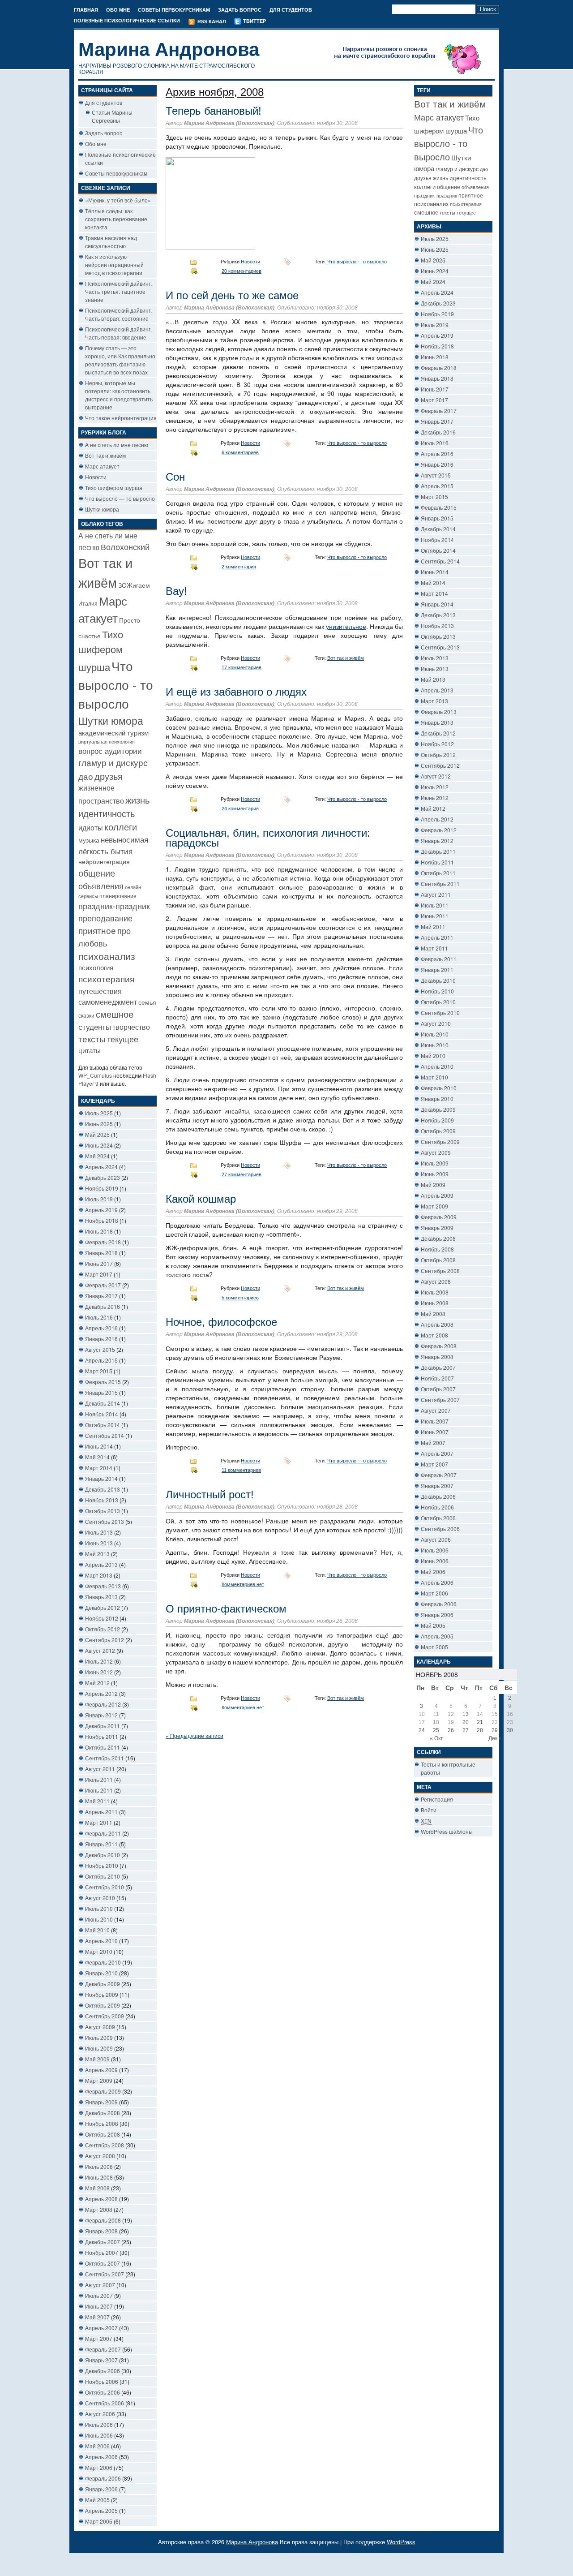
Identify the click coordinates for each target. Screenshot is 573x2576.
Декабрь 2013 (103, 1489)
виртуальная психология (107, 742)
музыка (89, 840)
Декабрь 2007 (103, 2242)
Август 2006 (100, 2414)
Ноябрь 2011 (102, 1736)
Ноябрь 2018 (102, 1220)
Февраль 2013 (103, 1586)
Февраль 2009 (103, 2091)
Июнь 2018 (99, 1231)
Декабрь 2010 (103, 1855)
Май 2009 (97, 2059)
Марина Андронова (169, 49)
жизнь (137, 800)
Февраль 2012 (103, 1704)
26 (451, 1730)
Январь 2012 (101, 1715)
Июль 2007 (99, 2295)
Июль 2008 (99, 2166)
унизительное (346, 626)
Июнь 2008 (99, 2177)
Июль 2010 (99, 1908)
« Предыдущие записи (195, 1735)
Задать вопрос (240, 10)
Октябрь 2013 (103, 1511)
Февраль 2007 (103, 2349)
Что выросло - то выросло (116, 684)
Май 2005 (97, 2500)
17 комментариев (242, 667)
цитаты (90, 1050)
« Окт (436, 1738)
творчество (131, 1027)
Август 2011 (100, 1769)
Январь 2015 (101, 1392)
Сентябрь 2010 (105, 1887)
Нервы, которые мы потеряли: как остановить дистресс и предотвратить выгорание (119, 395)
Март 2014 (99, 1468)
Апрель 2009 (101, 2070)
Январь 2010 (101, 1973)
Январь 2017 (101, 1296)
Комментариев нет (243, 1584)
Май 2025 (97, 1134)
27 (466, 1730)
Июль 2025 (99, 1113)
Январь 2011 (101, 1844)
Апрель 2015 (101, 1360)
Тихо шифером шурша (114, 488)
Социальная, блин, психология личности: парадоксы (268, 838)
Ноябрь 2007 (102, 2252)
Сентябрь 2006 (105, 2403)
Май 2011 (97, 1801)
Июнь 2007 (99, 2306)
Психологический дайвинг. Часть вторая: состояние (118, 314)
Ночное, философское (221, 1322)
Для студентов (291, 10)
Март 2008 (99, 2209)
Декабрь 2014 (103, 1403)
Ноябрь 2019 (102, 1188)
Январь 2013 (101, 1597)
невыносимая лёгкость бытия (113, 845)
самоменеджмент (108, 1002)
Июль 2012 (99, 1661)
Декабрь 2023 (103, 1177)
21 (480, 1722)
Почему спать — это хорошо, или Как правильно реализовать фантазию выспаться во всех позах (120, 360)
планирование (118, 896)
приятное (97, 930)
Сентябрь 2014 (105, 1435)
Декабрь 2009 (103, 1984)
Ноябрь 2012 (102, 1618)
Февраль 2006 (103, 2478)
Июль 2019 (99, 1199)
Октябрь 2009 (103, 2005)
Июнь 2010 (99, 1919)
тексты (92, 1039)
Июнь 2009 (99, 2048)
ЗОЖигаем (134, 585)
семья (147, 1002)
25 (436, 1730)
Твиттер (254, 21)
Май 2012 (97, 1683)
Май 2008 (97, 2188)
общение (97, 873)
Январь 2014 (101, 1478)
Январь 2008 (101, 2231)
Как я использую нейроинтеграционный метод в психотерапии (114, 264)
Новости (96, 477)
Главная (86, 10)
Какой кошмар (201, 1199)
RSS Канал (211, 22)
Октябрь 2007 (103, 2263)
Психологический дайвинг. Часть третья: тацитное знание (118, 291)
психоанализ (107, 956)
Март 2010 (99, 1951)
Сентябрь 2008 (105, 2145)
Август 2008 (100, 2156)
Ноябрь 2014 (102, 1414)
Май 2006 (97, 2446)
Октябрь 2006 (103, 2392)
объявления (101, 886)
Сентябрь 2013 (105, 1521)
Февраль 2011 (103, 1833)
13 (466, 1714)
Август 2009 (100, 2027)
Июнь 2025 (99, 1124)
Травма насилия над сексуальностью (111, 242)
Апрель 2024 (101, 1167)
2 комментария (239, 567)
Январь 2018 (101, 1253)
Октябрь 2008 (103, 2134)
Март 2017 (99, 1274)
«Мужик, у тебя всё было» (118, 200)
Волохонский (125, 547)
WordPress (401, 2542)
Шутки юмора (102, 509)
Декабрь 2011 (103, 1726)
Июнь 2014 (99, 1446)
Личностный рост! (210, 1494)
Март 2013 (99, 1575)
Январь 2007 (101, 2360)
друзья (109, 776)
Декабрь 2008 (103, 2113)
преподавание (105, 918)
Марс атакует (102, 466)
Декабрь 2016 (103, 1306)
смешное (115, 1014)
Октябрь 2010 (103, 1876)
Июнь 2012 (99, 1672)
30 (510, 1730)
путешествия (100, 991)
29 (495, 1730)
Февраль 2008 (103, 2220)
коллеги (121, 827)
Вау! (176, 591)
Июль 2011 (99, 1779)
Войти (429, 1810)
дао (86, 776)
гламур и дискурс (113, 762)
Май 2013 (97, 1554)
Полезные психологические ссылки (127, 21)
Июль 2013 (99, 1532)
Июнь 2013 (99, 1543)
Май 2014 (97, 1457)
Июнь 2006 (99, 2435)
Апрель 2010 (101, 1941)
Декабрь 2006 (103, 2371)
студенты (95, 1026)
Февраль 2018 (103, 1242)
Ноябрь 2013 (102, 1500)
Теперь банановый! (214, 111)
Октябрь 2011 (103, 1747)
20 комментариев (242, 271)
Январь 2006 (101, 2489)
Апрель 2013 (101, 1564)
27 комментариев (242, 1174)
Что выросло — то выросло (120, 498)
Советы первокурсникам (174, 10)
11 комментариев (241, 1470)
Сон (175, 477)
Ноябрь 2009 (102, 1994)
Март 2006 (99, 2467)
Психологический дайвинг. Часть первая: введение (118, 333)
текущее (123, 1039)
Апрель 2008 (101, 2199)
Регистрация (437, 1799)
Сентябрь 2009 (105, 2016)
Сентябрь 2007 (105, 2274)
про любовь (105, 937)
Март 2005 (99, 2521)
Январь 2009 (101, 2102)
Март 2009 (99, 2080)
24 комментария (240, 808)
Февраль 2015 (103, 1382)
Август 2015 (100, 1349)
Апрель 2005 (101, 2510)
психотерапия (106, 978)
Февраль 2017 (103, 1285)
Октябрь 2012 (103, 1629)
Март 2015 (99, 1371)
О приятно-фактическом (226, 1609)
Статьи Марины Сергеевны (112, 116)
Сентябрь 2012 (105, 1640)
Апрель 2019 (101, 1210)
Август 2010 (100, 1898)
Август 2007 (100, 2285)
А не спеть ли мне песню (117, 445)
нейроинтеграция (104, 861)
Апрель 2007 (101, 2328)
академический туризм (113, 733)
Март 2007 (99, 2338)
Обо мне (118, 10)
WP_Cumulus (95, 1075)
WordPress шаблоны (447, 1831)
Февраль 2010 (103, 1962)
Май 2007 (97, 2317)
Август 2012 (100, 1650)
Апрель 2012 (101, 1693)
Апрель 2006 (101, 2457)
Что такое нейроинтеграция (121, 418)
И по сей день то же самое (232, 295)
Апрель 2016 (101, 1328)
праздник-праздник (114, 906)
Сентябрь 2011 (105, 1758)
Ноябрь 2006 (102, 2381)
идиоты (91, 827)
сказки (86, 1015)
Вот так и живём (105, 455)
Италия (88, 603)
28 (480, 1730)
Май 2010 (97, 1930)
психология (96, 967)
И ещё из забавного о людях (236, 692)
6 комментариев (240, 452)
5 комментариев (240, 1298)
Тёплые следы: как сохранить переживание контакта (116, 219)
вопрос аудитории (110, 751)
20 (466, 1722)
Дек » (495, 1738)
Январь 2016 (101, 1339)
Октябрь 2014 (103, 1425)
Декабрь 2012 (103, 1607)
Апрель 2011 (101, 1812)
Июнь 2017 (99, 1263)
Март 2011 (99, 1822)
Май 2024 (97, 1156)
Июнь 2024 (99, 1145)
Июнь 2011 (99, 1790)
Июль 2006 (99, 2424)
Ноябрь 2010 (102, 1865)
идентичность (107, 813)
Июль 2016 (99, 1317)
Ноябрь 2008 (102, 2123)
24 (422, 1730)
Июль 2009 (99, 2037)
